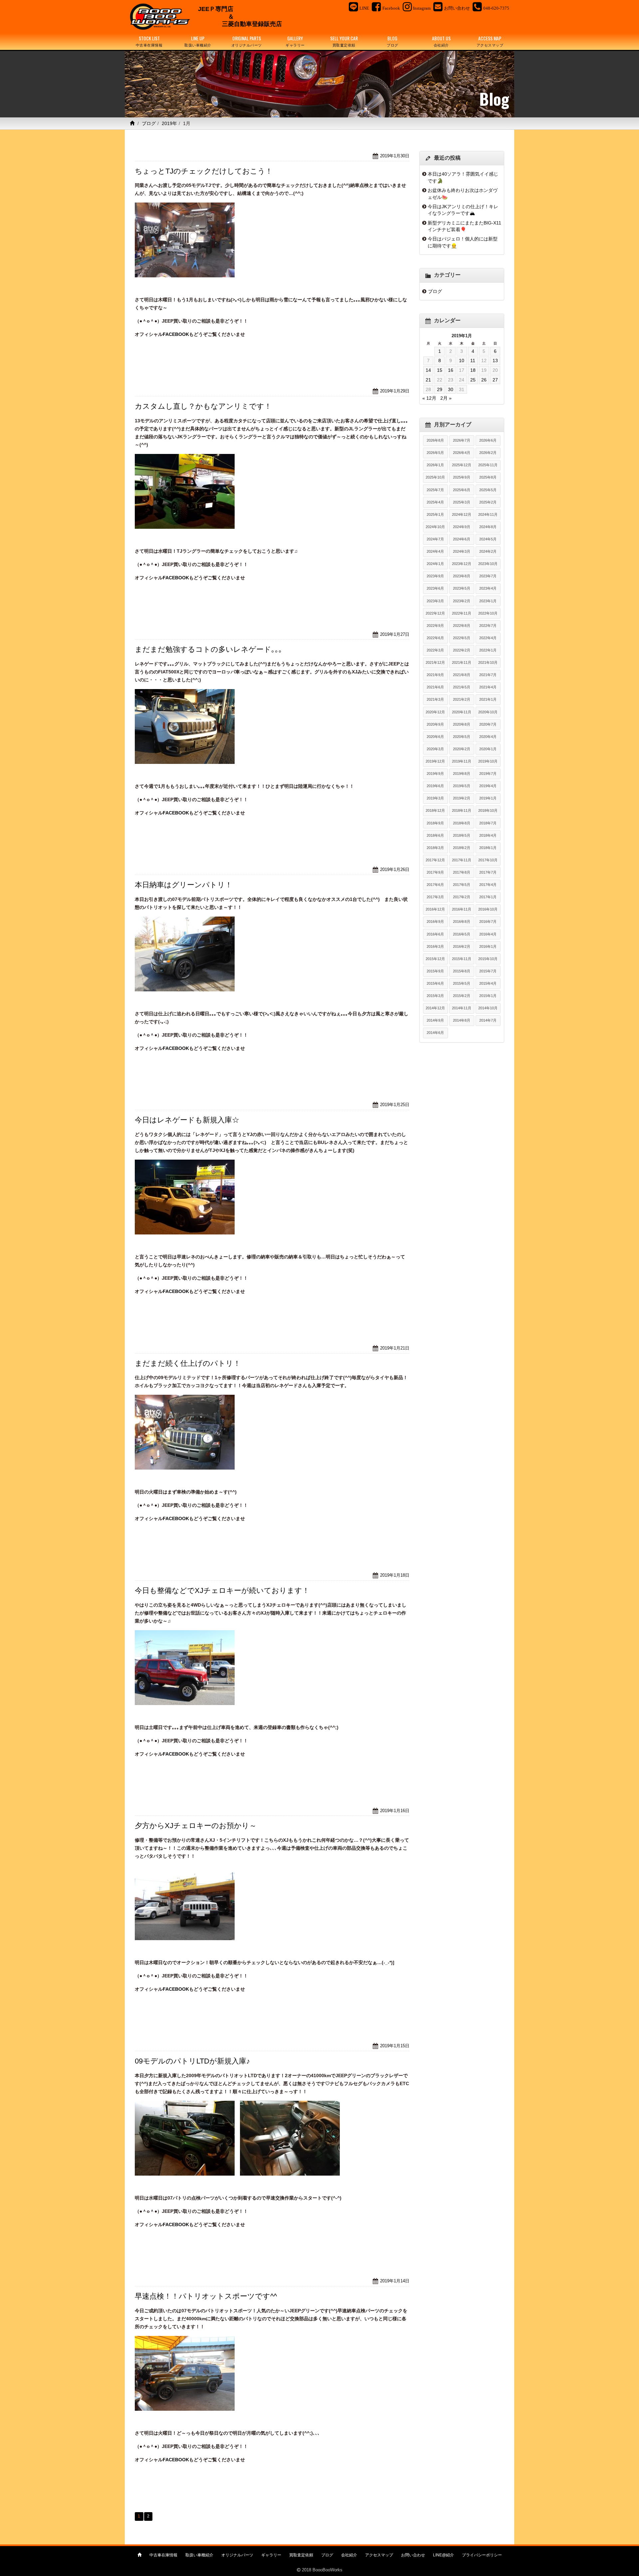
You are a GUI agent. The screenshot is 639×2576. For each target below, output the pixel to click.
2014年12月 (435, 1008)
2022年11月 (462, 613)
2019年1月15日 (395, 2046)
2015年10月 (488, 959)
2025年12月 (462, 465)
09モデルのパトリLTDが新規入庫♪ (192, 2061)
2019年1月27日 (395, 634)
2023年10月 (488, 564)
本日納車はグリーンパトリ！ (184, 885)
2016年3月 (435, 946)
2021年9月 (435, 675)
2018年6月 (435, 835)
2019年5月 (462, 786)
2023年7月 (488, 576)
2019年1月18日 (395, 1575)
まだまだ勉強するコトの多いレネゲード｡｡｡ (209, 649)
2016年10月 (488, 909)
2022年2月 (462, 650)
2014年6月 (435, 1033)
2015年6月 (435, 983)
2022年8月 (462, 626)
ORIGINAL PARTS (247, 41)
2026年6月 (488, 440)
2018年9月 (435, 823)
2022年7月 (488, 626)
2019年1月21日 (395, 1348)
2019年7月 (488, 774)
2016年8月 (462, 922)
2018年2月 (462, 848)
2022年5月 (462, 638)
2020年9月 (435, 724)
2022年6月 (435, 638)
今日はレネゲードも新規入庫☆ (187, 1120)
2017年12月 (435, 860)
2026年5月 (435, 453)
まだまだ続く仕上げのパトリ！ (188, 1363)
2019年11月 (462, 761)
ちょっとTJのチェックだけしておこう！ (204, 171)
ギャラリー (271, 2555)
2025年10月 (435, 477)
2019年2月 (462, 798)
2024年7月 (435, 539)
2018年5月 (462, 835)
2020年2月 (462, 749)
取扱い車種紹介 (199, 2555)
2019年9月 (435, 774)
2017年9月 (435, 872)
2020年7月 (488, 724)
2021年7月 (488, 675)
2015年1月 (488, 996)
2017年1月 (488, 897)
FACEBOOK (176, 334)
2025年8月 (488, 477)
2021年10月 (488, 662)
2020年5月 (462, 737)
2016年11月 (462, 909)
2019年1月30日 (395, 156)
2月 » (446, 398)
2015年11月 (462, 959)
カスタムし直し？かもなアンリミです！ (203, 406)
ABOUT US (441, 41)
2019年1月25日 (395, 1105)
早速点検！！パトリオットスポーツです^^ (206, 2296)
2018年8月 (462, 823)
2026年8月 (435, 440)
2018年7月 (488, 823)
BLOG (393, 41)
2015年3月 (435, 996)
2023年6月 (435, 588)
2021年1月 (488, 699)
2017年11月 (462, 860)
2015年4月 (488, 983)
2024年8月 (488, 527)
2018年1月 (488, 848)
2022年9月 (435, 626)
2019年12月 (435, 761)
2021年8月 (462, 675)
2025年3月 (462, 502)
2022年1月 (488, 650)
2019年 (169, 123)
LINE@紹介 (443, 2555)
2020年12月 (435, 712)
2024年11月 (488, 514)
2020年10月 (488, 712)
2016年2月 (462, 946)
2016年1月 (488, 946)
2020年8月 (462, 724)
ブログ (149, 123)
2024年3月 (462, 551)
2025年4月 (435, 502)
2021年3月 (435, 699)
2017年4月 (488, 885)
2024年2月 (488, 551)
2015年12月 (435, 959)
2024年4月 (435, 551)
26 (484, 380)
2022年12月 (435, 613)
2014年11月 (462, 1008)
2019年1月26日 (395, 869)
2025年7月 (435, 490)
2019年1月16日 (395, 1811)
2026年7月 (462, 440)
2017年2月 (462, 897)
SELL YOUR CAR (344, 41)
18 (473, 370)
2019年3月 (435, 798)
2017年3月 (435, 897)
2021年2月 (462, 699)
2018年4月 (488, 835)
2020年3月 (435, 749)
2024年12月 (462, 514)
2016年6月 (435, 934)
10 (462, 360)
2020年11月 (462, 712)
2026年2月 (488, 453)
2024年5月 (488, 539)
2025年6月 (462, 490)
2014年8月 (462, 1020)
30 (451, 389)
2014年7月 (488, 1020)
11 (473, 360)
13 (495, 360)
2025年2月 (488, 502)
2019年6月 (435, 786)
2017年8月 (462, 872)
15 (440, 370)
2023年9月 (435, 576)
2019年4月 (488, 786)
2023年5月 (462, 588)
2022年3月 (435, 650)
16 (451, 370)
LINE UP (198, 41)
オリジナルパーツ (237, 2555)
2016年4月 (488, 934)
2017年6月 (435, 885)
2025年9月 (462, 477)
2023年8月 (462, 576)
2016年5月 (462, 934)
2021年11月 (462, 662)
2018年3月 (435, 848)
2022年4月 (488, 638)
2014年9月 (435, 1020)
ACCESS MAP (490, 41)
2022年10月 (488, 613)
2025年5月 (488, 490)
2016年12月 (435, 909)
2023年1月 (488, 601)
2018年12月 (435, 810)
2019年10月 (488, 761)
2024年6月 (462, 539)
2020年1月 (488, 749)
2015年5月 (462, 983)
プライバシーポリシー (482, 2555)
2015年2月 (462, 996)
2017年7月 (488, 872)
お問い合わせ (413, 2555)
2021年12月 (435, 662)
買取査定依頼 (301, 2555)
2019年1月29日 (395, 391)
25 (473, 380)
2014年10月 (488, 1008)
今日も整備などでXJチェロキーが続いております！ (222, 1590)
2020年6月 (435, 737)
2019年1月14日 (395, 2281)
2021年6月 (435, 687)
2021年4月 (488, 687)
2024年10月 (435, 527)
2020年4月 (488, 737)
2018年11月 (462, 810)
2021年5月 (462, 687)
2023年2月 (462, 601)
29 (440, 389)
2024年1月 (435, 564)
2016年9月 (435, 922)
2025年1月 (435, 514)
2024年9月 (462, 527)
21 (428, 380)
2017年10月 (488, 860)
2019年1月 (488, 798)
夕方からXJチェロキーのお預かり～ (196, 1826)
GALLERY (295, 41)
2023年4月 (488, 588)
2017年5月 (462, 885)
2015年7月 (488, 971)
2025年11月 (488, 465)
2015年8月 (462, 971)
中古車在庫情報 (163, 2555)
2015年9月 (435, 971)
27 (495, 380)
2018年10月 (488, 810)
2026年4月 (462, 453)
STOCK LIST (149, 41)
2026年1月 (435, 465)
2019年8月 (462, 774)
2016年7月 (488, 922)
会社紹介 (349, 2555)
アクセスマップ (379, 2555)
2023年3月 (435, 601)
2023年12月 (462, 564)
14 (428, 370)
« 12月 (429, 398)
